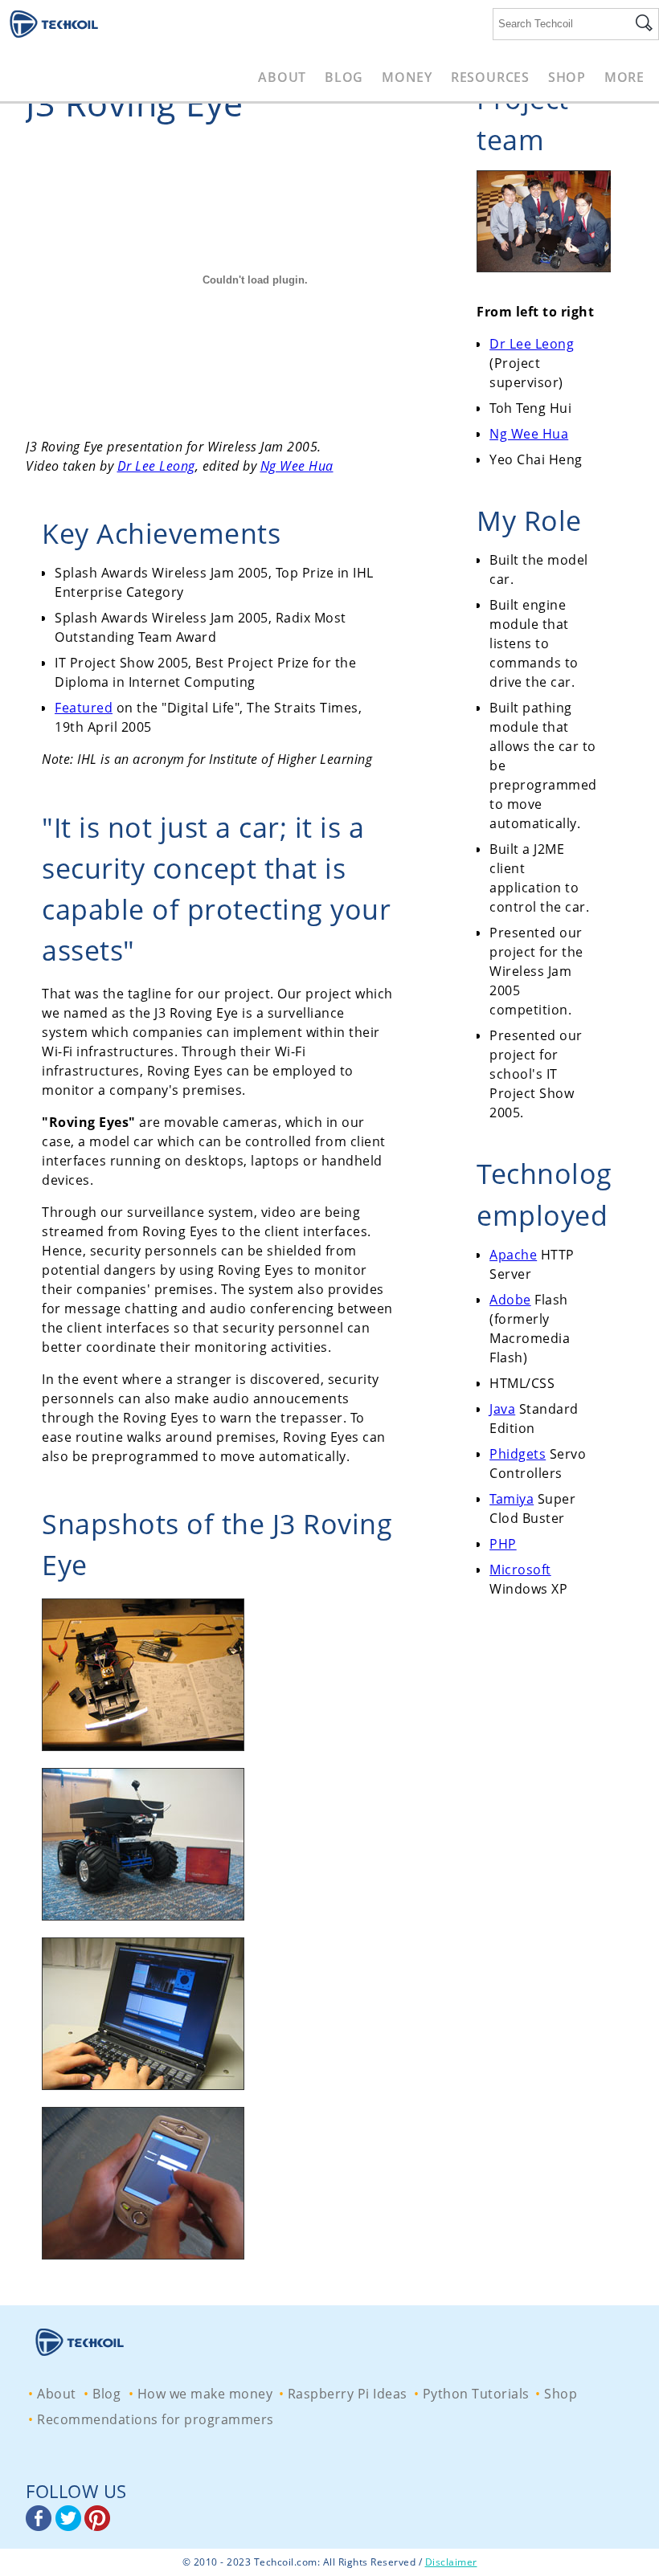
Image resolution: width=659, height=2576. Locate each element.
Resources (490, 77)
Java (502, 1409)
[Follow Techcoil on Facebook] (41, 2526)
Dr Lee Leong (156, 466)
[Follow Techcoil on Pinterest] (97, 2526)
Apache (513, 1255)
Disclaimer (451, 2562)
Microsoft (520, 1570)
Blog (344, 77)
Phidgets (518, 1454)
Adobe (510, 1300)
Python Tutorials (476, 2394)
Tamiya (512, 1499)
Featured (84, 708)
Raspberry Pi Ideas (348, 2394)
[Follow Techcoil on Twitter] (70, 2526)
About (282, 77)
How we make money (205, 2394)
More (624, 77)
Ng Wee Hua (297, 466)
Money (407, 77)
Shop (567, 77)
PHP (503, 1544)
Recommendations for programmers (156, 2419)
